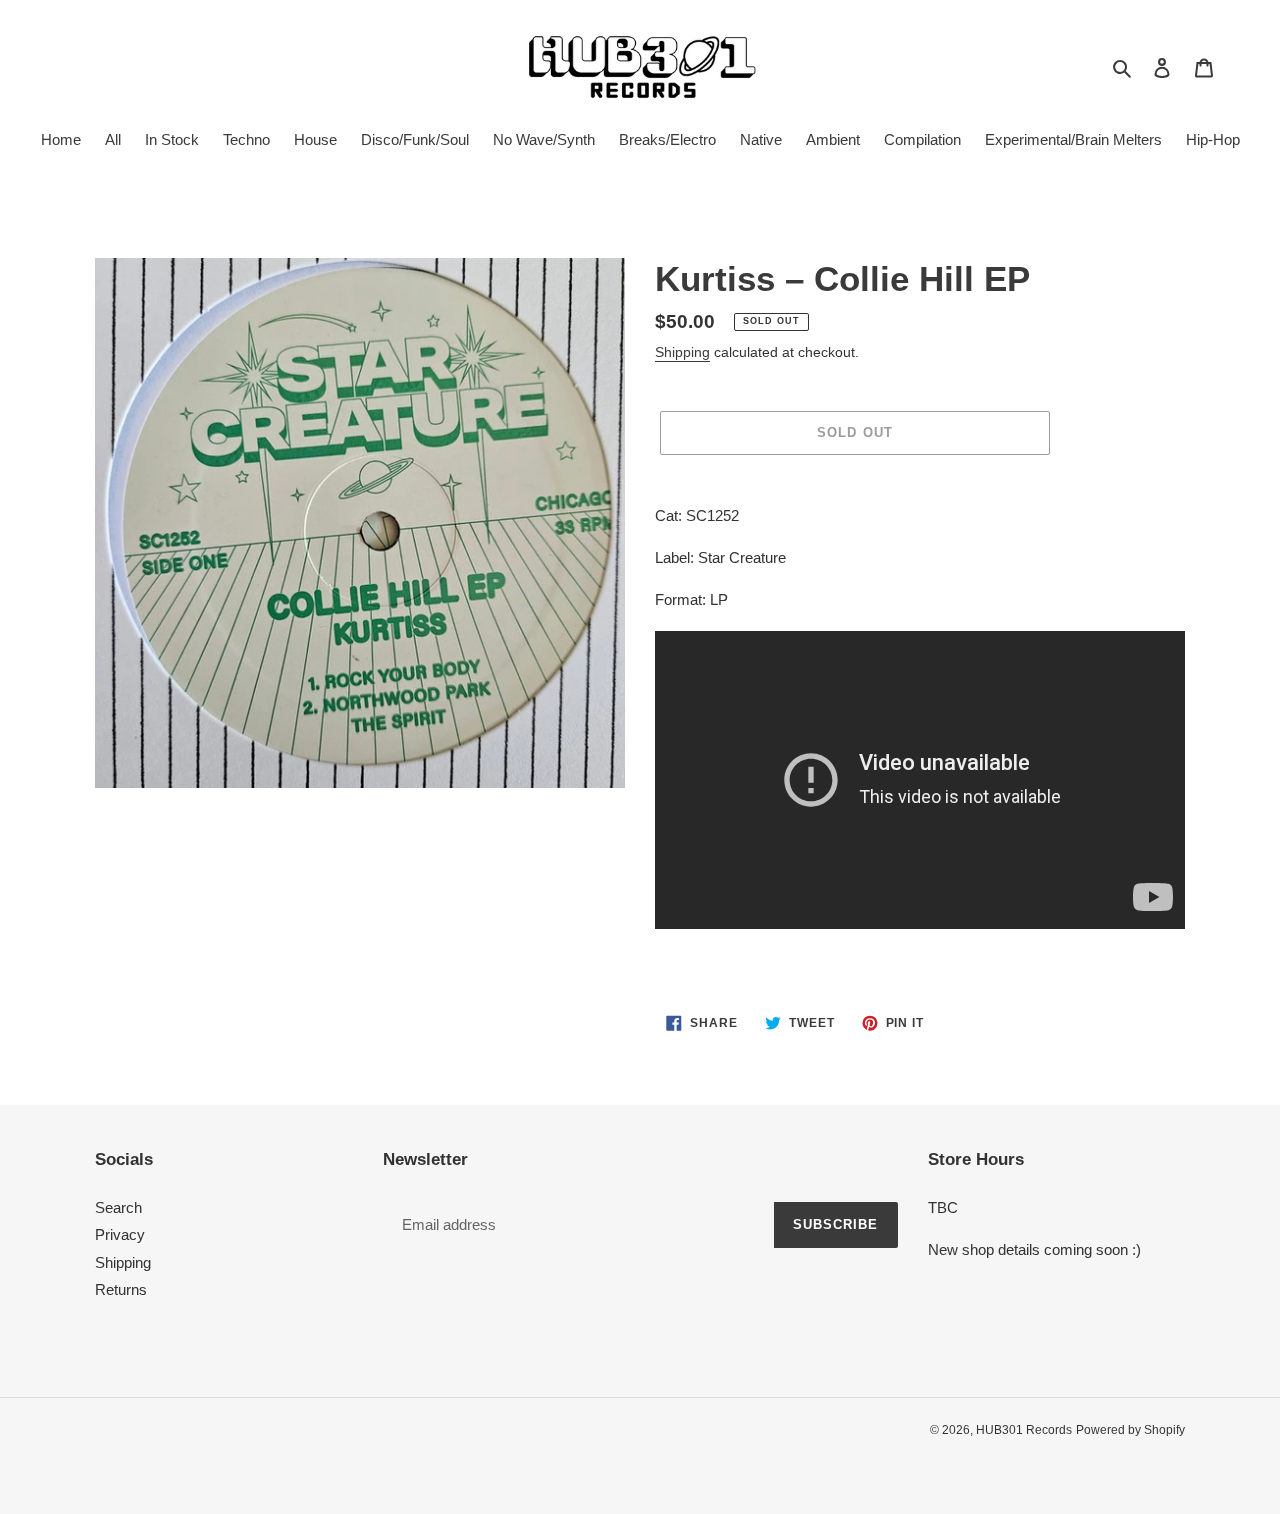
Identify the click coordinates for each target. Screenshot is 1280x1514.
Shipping (682, 352)
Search (118, 1207)
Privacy (120, 1234)
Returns (121, 1289)
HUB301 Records (1024, 1430)
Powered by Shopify (1130, 1430)
